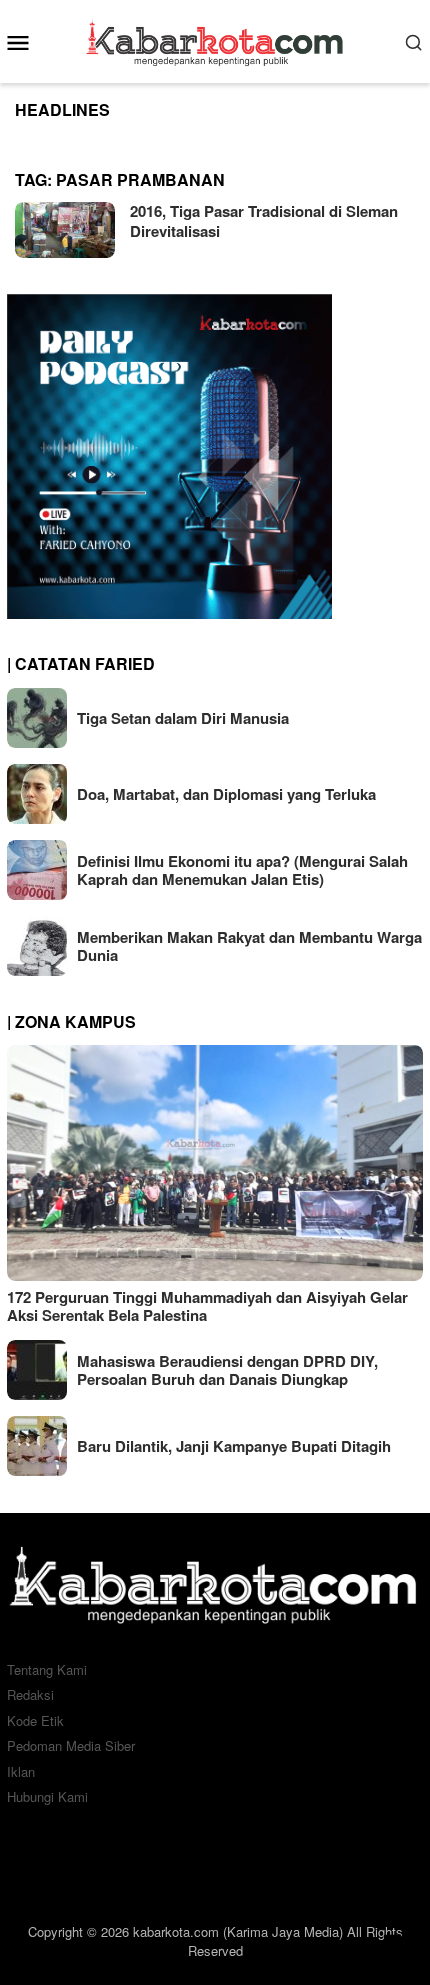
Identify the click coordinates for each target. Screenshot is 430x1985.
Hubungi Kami (47, 1796)
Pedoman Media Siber (71, 1745)
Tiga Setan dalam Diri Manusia (183, 718)
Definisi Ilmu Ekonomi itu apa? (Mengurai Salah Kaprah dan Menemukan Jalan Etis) (242, 870)
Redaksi (30, 1694)
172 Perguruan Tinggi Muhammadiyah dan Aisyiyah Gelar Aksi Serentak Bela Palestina (207, 1306)
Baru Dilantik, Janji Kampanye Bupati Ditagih (234, 1446)
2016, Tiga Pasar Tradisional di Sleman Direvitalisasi (264, 221)
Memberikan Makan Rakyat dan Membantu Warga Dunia (249, 946)
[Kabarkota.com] (215, 39)
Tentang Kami (47, 1669)
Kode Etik (35, 1720)
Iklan (21, 1771)
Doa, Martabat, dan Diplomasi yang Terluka (226, 794)
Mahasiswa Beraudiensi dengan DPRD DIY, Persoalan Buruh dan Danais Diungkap (227, 1370)
